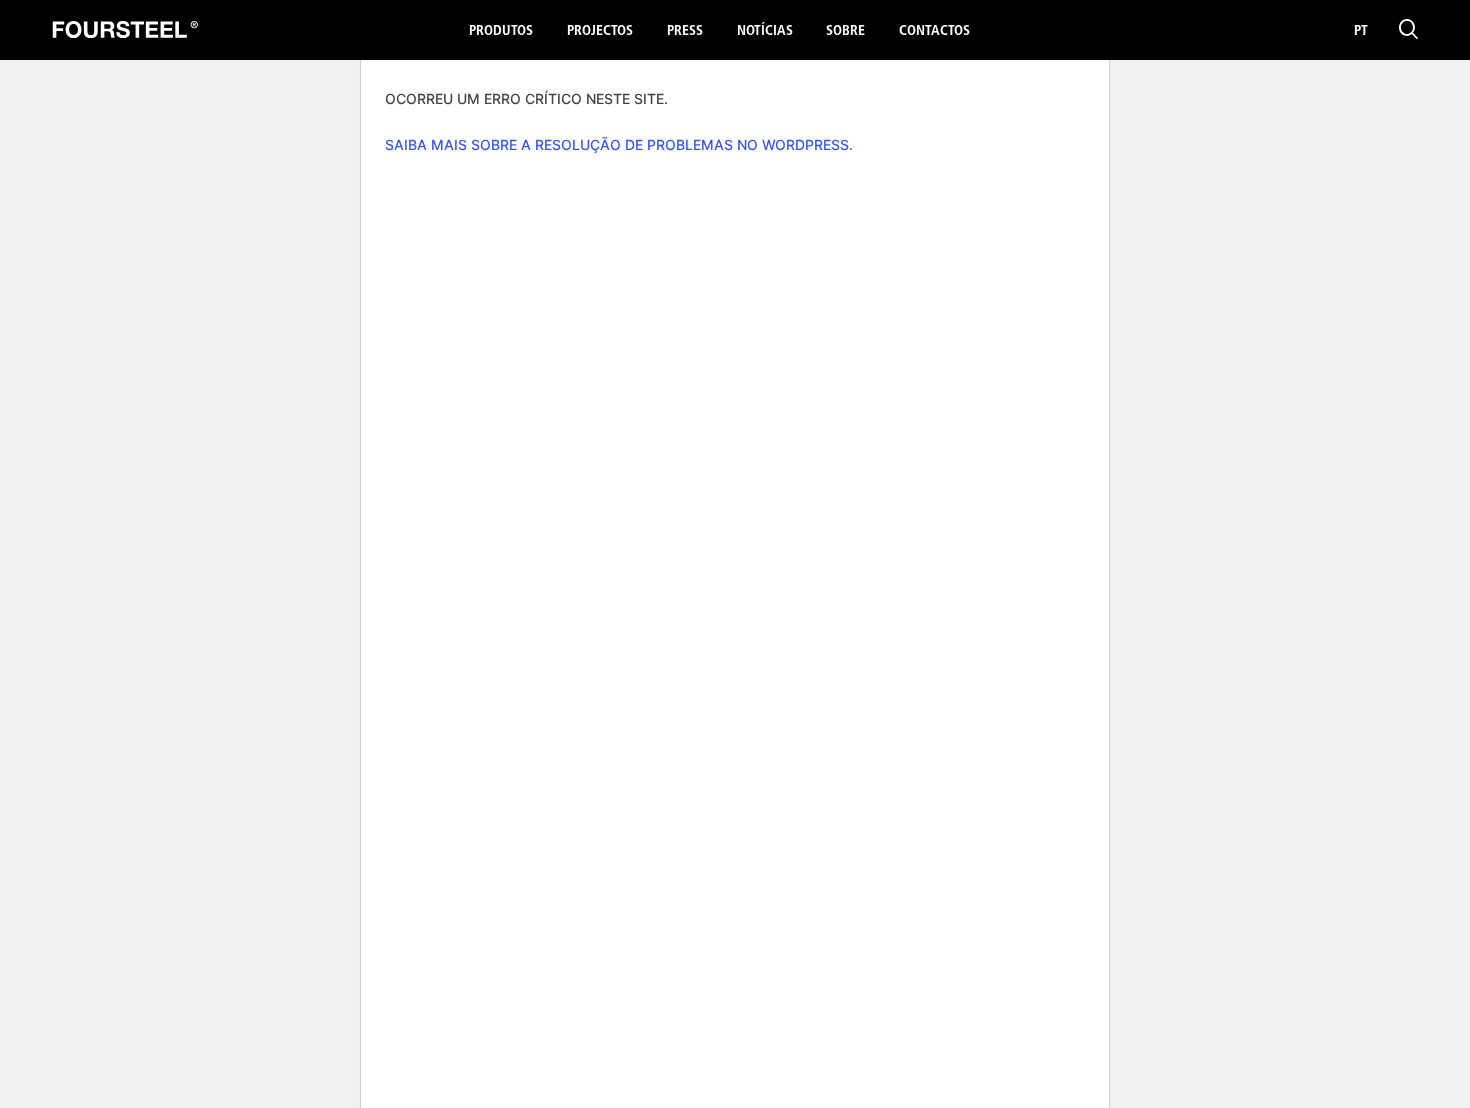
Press (685, 31)
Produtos (501, 31)
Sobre (845, 31)
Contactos (934, 31)
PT (1361, 31)
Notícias (765, 31)
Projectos (600, 31)
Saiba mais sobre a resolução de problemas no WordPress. (619, 144)
